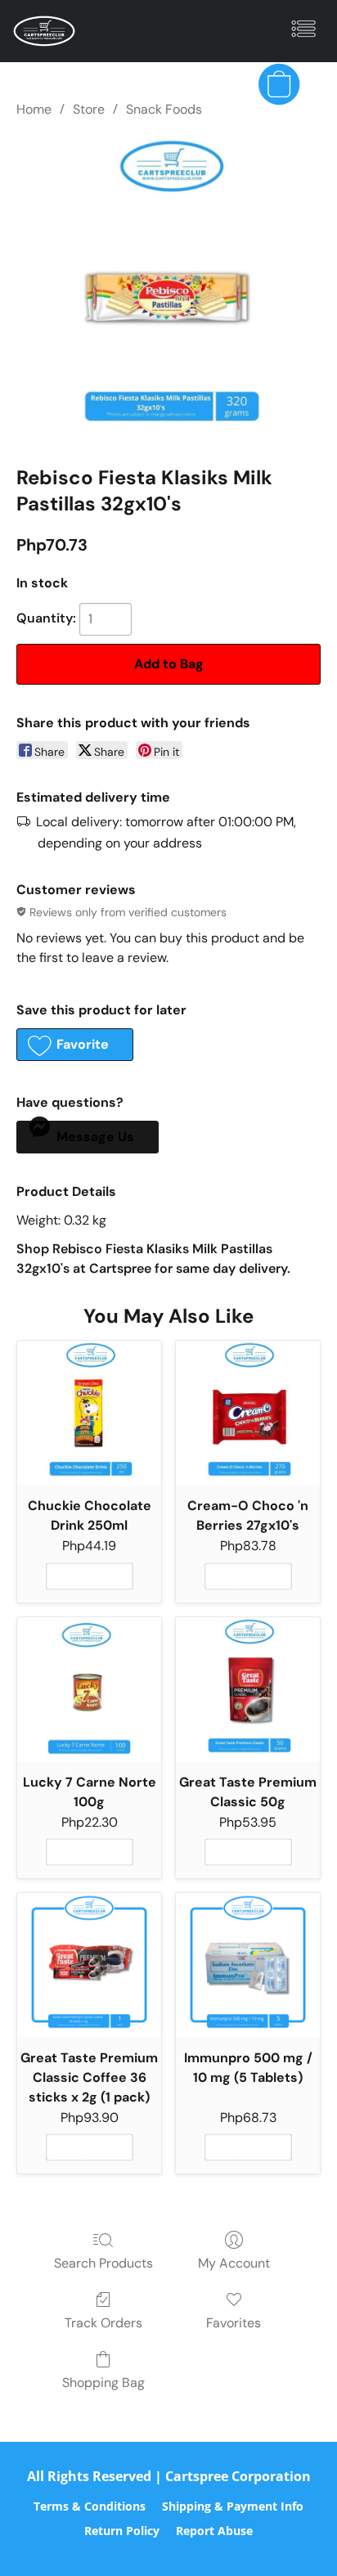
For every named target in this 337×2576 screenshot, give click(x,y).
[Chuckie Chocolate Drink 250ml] (89, 1413)
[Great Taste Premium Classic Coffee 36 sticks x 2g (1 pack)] (89, 1965)
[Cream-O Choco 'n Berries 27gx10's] (248, 1413)
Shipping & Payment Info (233, 2506)
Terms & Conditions (90, 2506)
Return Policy (122, 2531)
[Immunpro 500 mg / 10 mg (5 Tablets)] (248, 1965)
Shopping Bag (103, 2383)
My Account (234, 2263)
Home (34, 109)
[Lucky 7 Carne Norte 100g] (89, 1689)
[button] (46, 31)
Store (89, 109)
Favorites (234, 2323)
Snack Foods (164, 109)
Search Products (103, 2263)
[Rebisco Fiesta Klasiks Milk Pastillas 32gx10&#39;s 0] (168, 288)
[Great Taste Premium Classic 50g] (248, 1689)
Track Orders (103, 2323)
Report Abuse (214, 2531)
